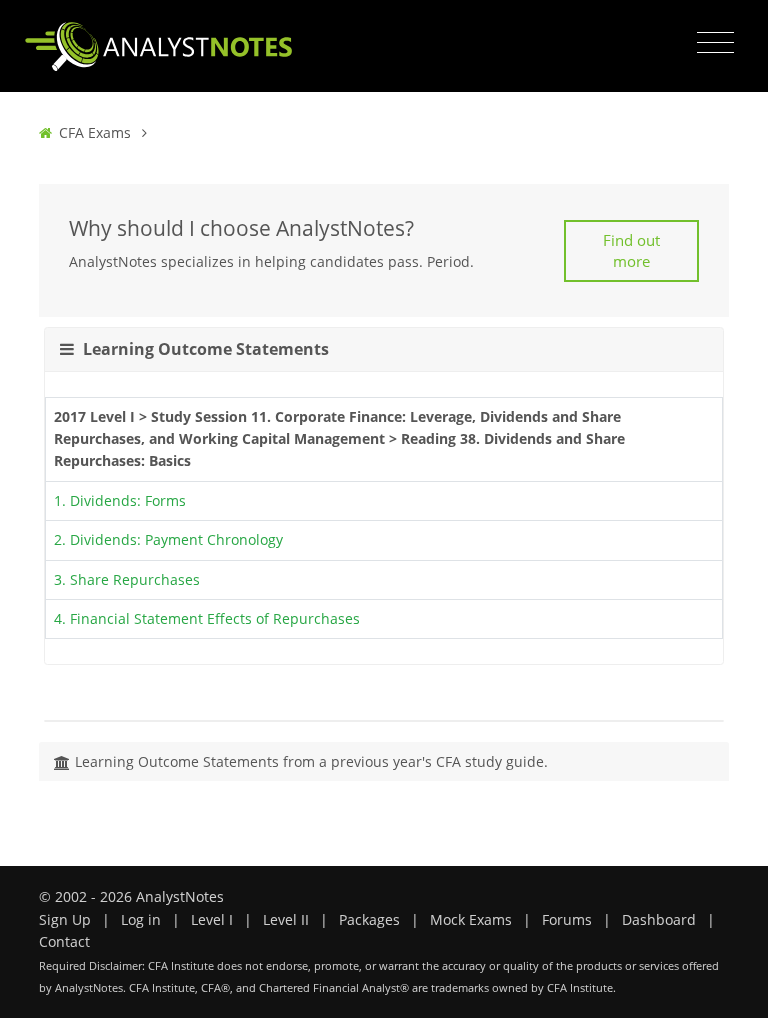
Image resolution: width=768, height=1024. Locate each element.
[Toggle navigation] (715, 43)
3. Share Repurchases (127, 579)
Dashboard (659, 919)
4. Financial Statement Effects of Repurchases (207, 618)
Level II (286, 919)
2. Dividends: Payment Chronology (168, 539)
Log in (141, 919)
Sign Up (65, 919)
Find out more (631, 250)
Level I (212, 919)
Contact (64, 941)
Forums (567, 919)
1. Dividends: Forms (120, 500)
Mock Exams (471, 919)
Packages (369, 919)
